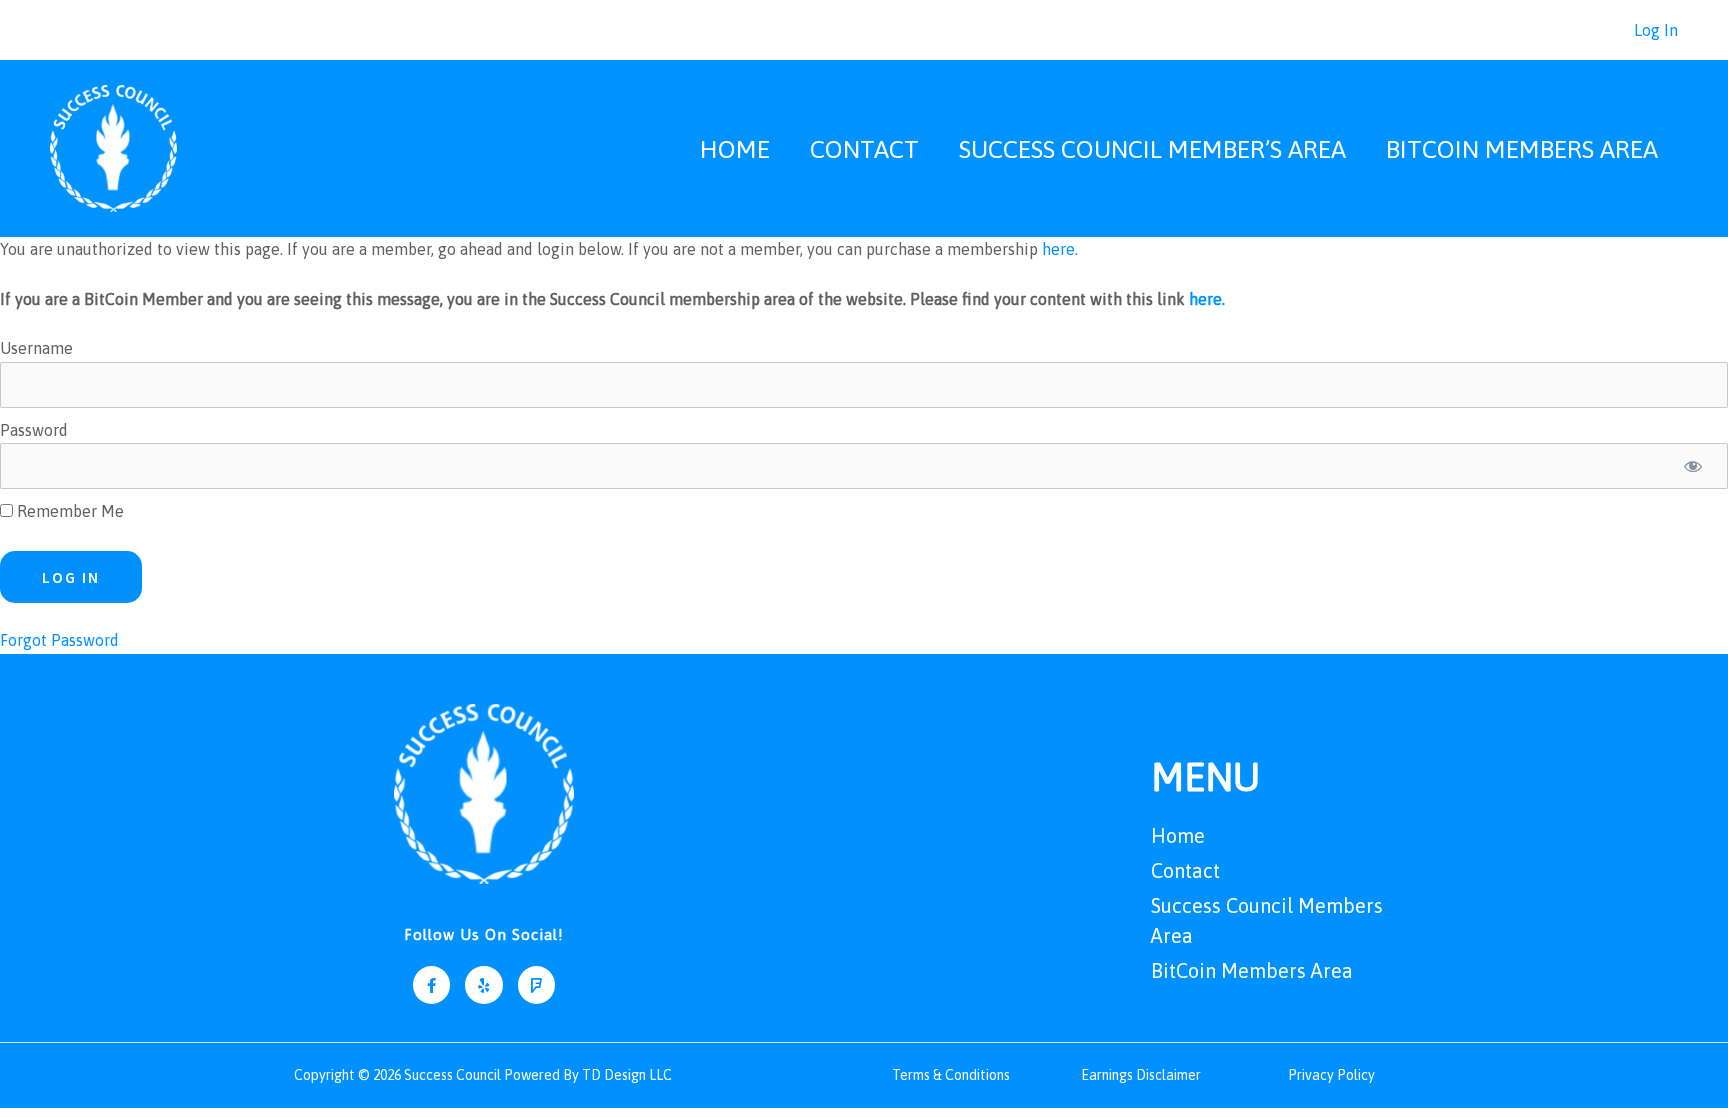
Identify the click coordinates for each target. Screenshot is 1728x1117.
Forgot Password (59, 640)
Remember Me (68, 511)
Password (34, 430)
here (1058, 249)
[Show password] (1693, 466)
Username (36, 348)
